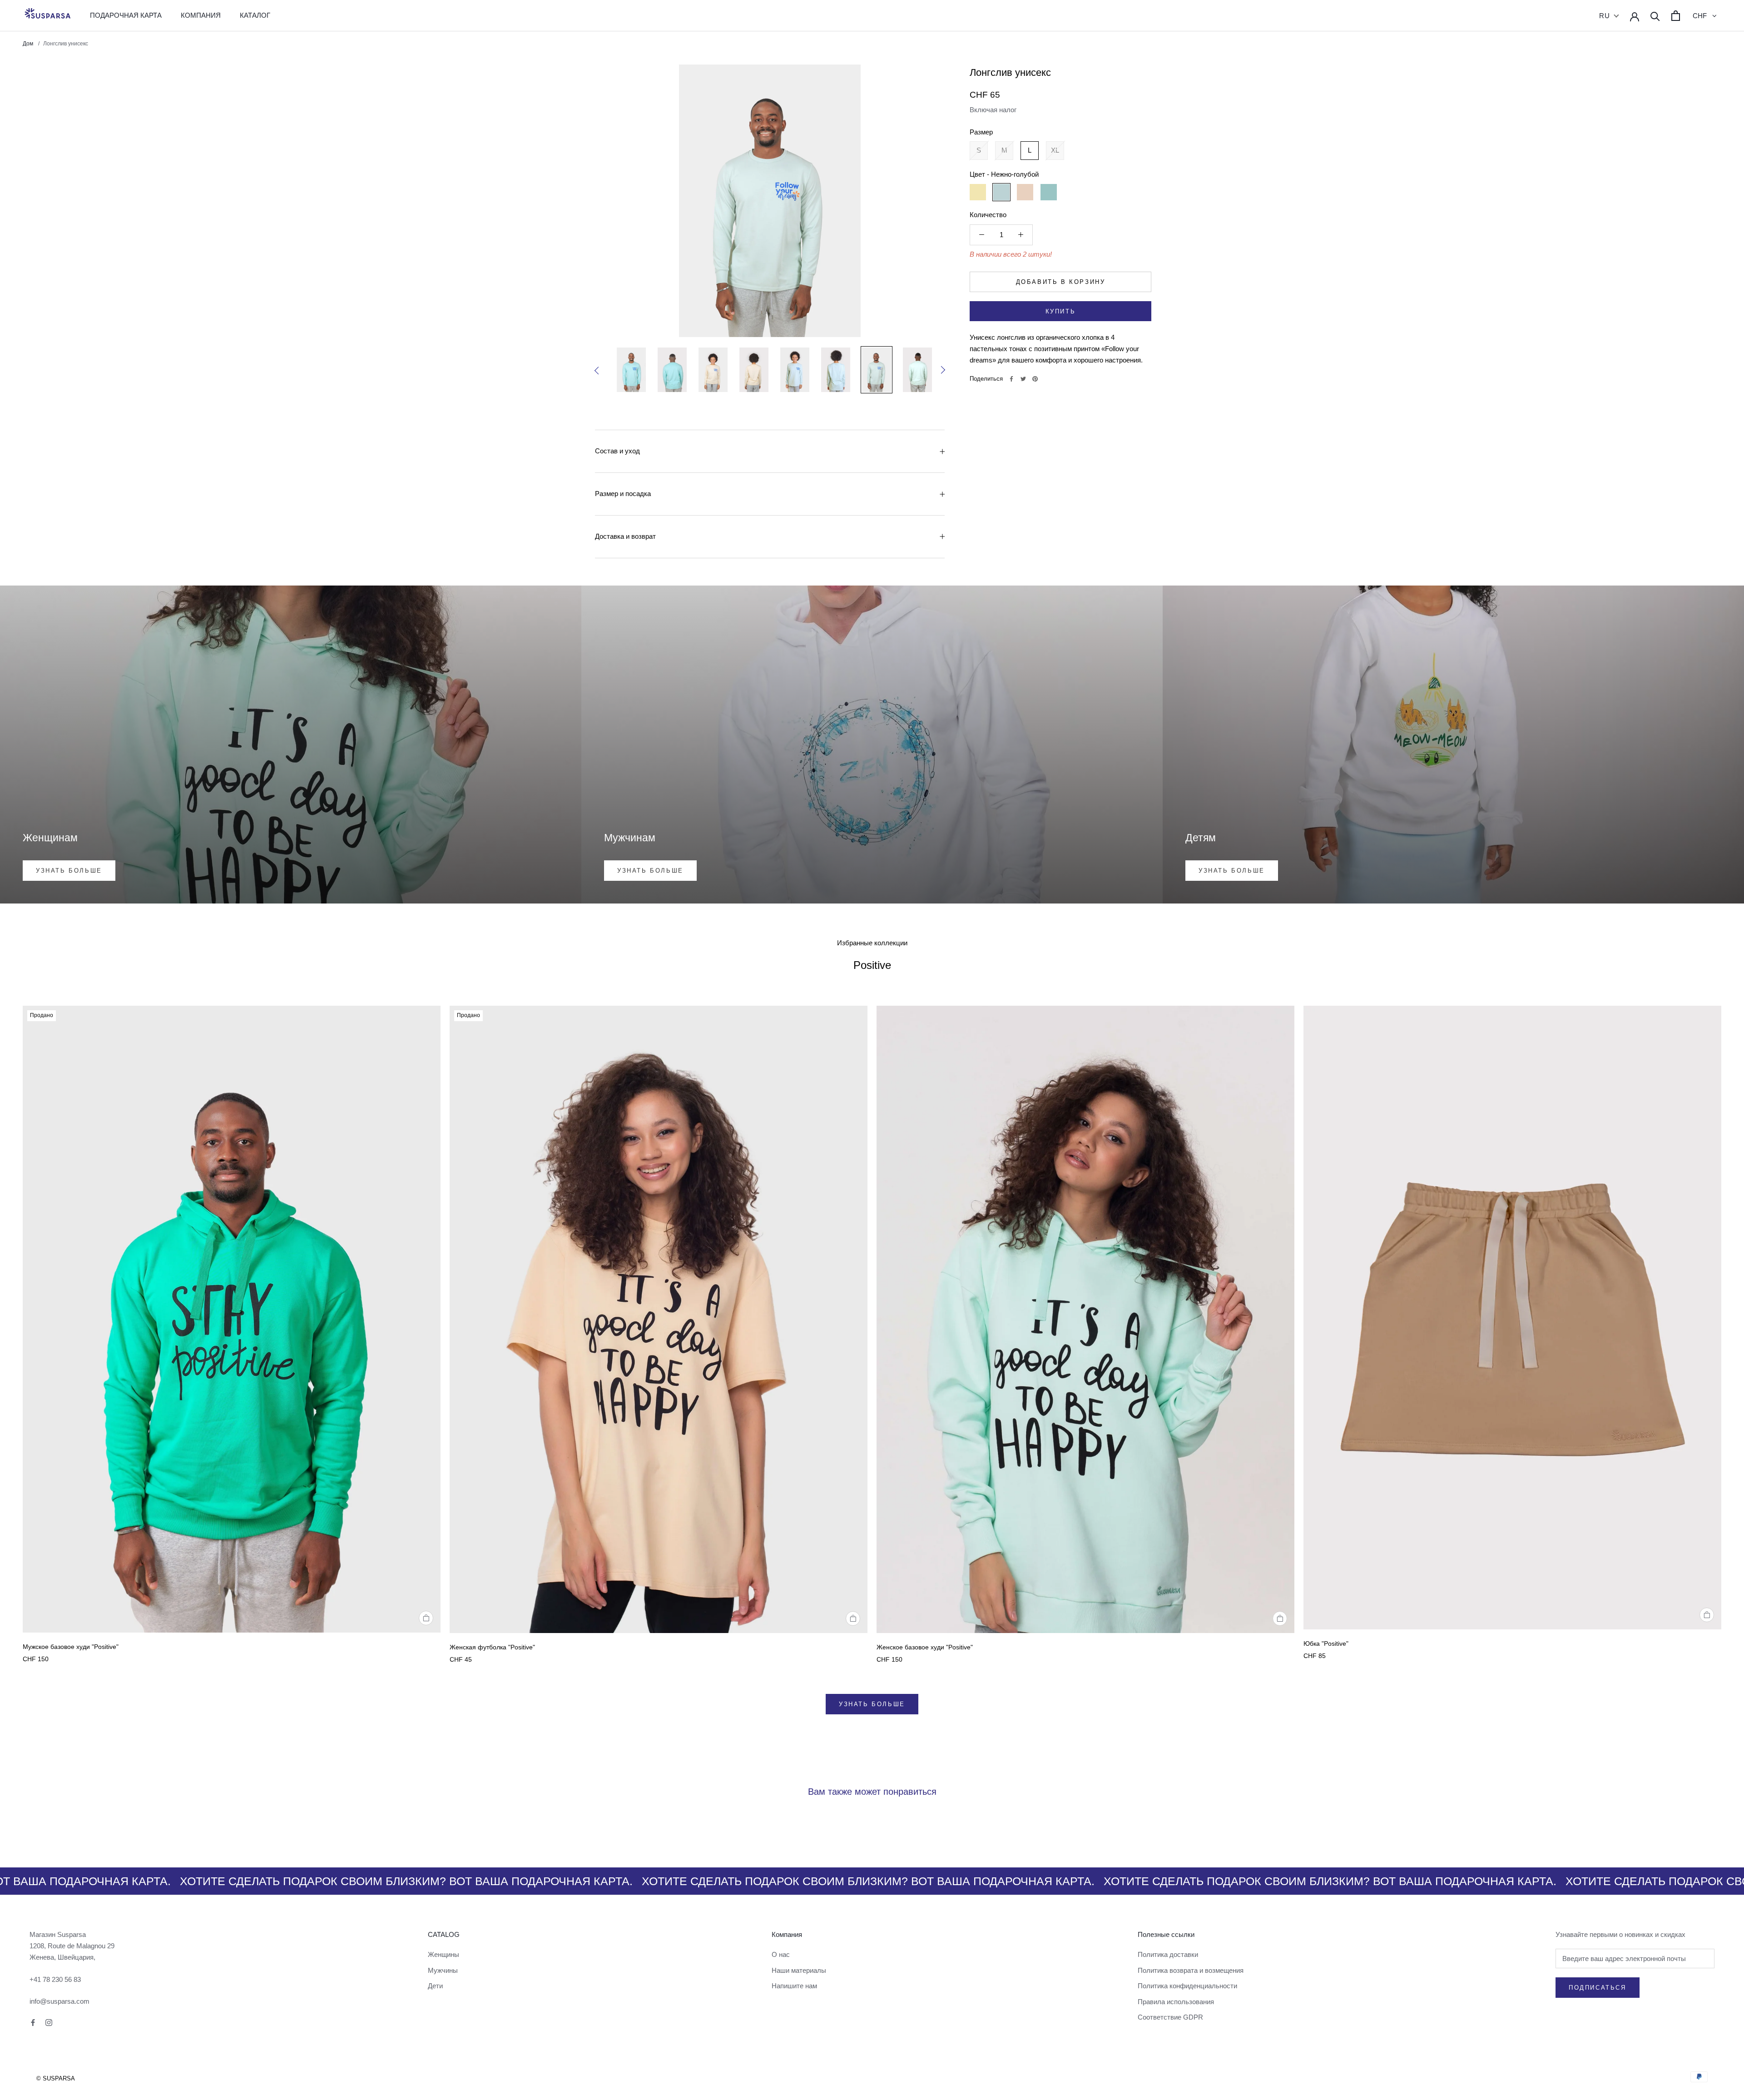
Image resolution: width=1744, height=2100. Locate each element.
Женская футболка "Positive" (492, 1647)
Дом (29, 44)
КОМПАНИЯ (201, 15)
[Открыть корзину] (1676, 16)
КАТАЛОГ (255, 15)
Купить (1061, 311)
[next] (941, 370)
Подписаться (1598, 1988)
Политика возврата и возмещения (1191, 1970)
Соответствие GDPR (1170, 2017)
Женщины (443, 1954)
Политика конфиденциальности (1187, 1986)
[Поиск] (1655, 16)
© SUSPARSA (56, 2078)
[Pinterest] (1035, 379)
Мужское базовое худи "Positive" (71, 1647)
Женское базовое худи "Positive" (925, 1647)
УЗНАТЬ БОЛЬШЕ (872, 1704)
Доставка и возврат (625, 536)
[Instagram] (49, 2022)
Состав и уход (617, 451)
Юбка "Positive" (1326, 1643)
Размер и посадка (623, 494)
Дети (435, 1986)
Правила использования (1176, 2002)
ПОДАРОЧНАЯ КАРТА (126, 15)
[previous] (599, 371)
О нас (781, 1954)
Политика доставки (1168, 1954)
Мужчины (443, 1970)
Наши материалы (799, 1970)
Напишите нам (794, 1986)
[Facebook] (1011, 379)
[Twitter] (1023, 379)
